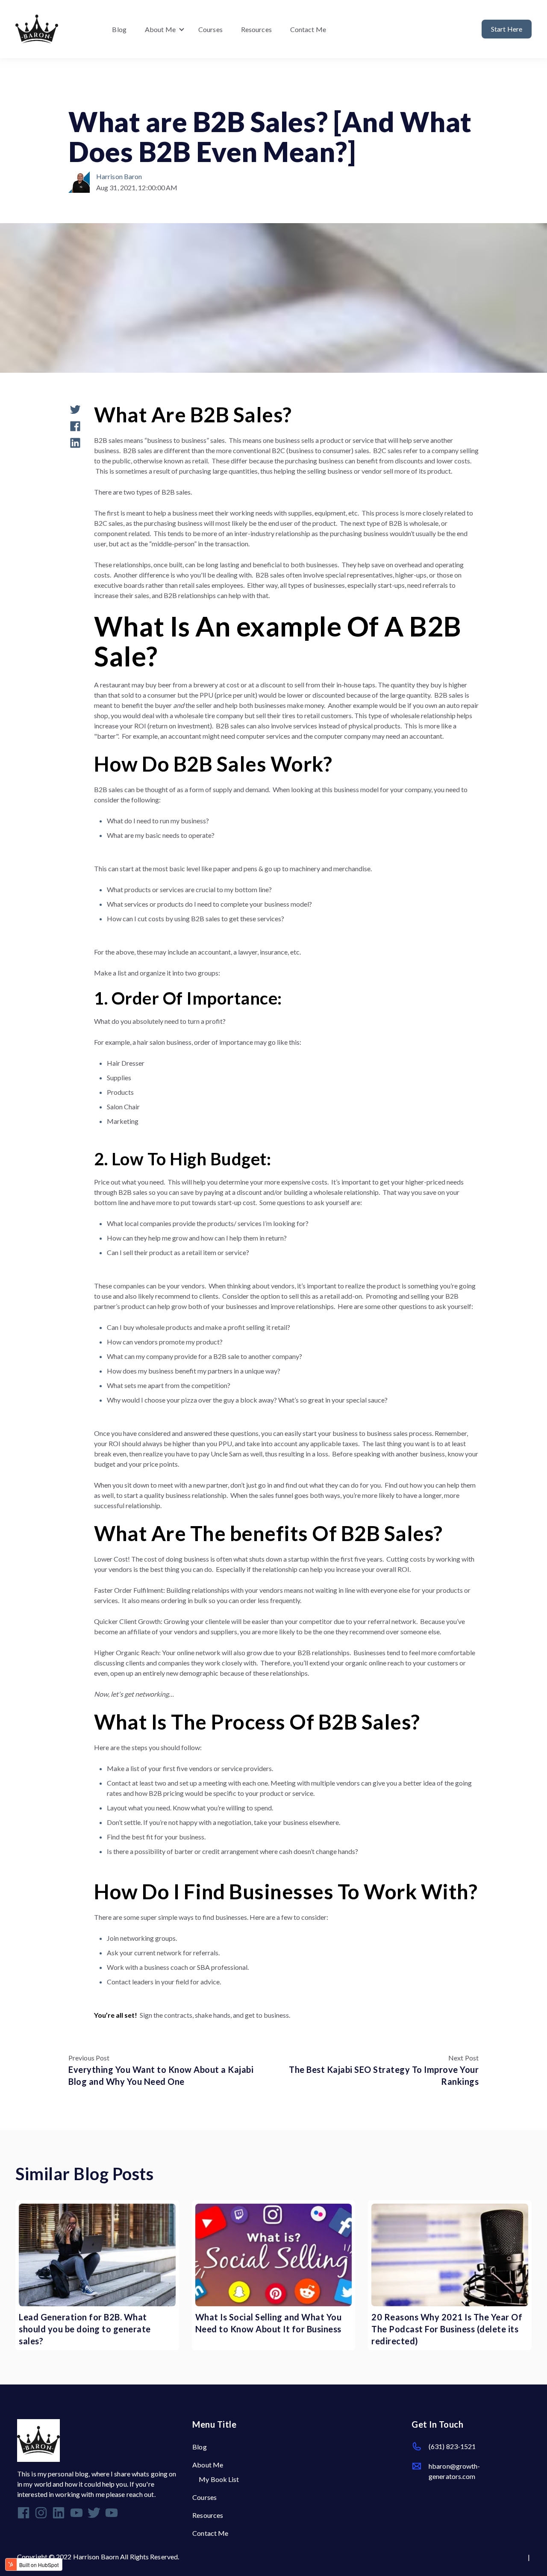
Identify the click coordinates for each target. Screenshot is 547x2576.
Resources (256, 29)
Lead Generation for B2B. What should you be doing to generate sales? (85, 2329)
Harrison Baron (119, 176)
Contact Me (308, 29)
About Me (160, 29)
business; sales (94, 94)
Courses (210, 29)
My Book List (219, 2479)
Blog (119, 29)
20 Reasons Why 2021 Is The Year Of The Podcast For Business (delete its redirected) (447, 2329)
